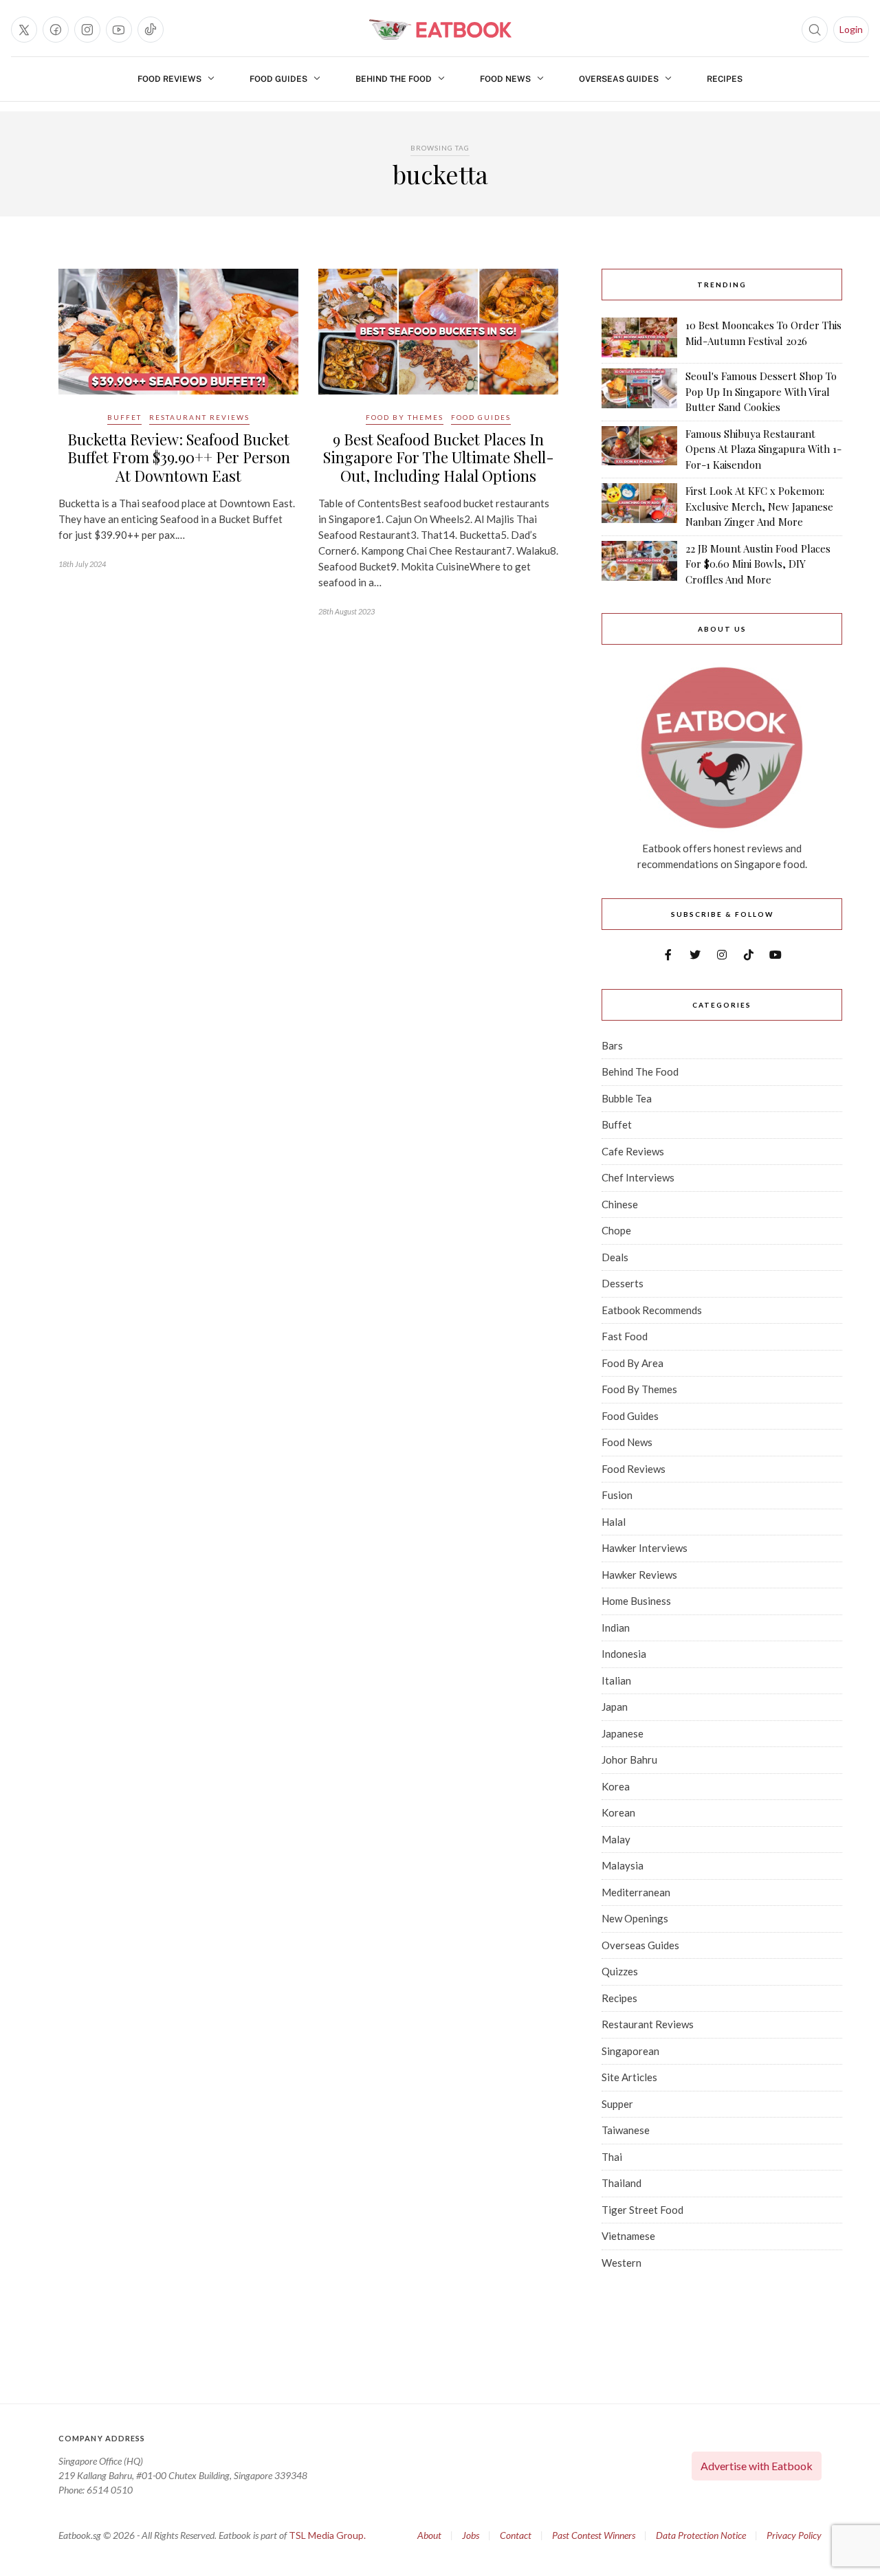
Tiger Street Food (642, 2210)
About (429, 2535)
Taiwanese (626, 2130)
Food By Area (632, 1363)
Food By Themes (405, 417)
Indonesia (624, 1654)
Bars (612, 1045)
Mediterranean (636, 1892)
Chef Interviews (638, 1177)
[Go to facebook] (56, 30)
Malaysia (623, 1865)
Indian (616, 1628)
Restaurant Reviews (199, 417)
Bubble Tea (627, 1098)
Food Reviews (169, 79)
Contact (516, 2535)
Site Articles (629, 2077)
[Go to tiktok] (151, 30)
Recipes (725, 79)
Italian (616, 1680)
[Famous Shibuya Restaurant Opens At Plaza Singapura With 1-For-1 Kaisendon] (639, 449)
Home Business (636, 1601)
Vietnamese (628, 2236)
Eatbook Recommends (652, 1310)
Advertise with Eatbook (757, 2466)
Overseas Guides (619, 79)
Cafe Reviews (633, 1151)
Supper (617, 2104)
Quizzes (620, 1971)
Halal (614, 1522)
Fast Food (625, 1336)
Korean (618, 1812)
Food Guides (278, 79)
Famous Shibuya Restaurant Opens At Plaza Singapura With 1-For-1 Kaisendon (763, 449)
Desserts (623, 1283)
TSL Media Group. (327, 2535)
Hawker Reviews (639, 1575)
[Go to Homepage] (440, 30)
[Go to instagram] (87, 30)
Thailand (621, 2183)
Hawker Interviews (645, 1548)
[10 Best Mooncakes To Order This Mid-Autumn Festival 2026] (639, 337)
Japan (615, 1707)
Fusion (617, 1495)
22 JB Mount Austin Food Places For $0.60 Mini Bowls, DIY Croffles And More (758, 564)
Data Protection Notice (701, 2535)
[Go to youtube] (119, 30)
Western (621, 2263)
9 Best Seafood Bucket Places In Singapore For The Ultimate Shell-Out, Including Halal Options (439, 457)
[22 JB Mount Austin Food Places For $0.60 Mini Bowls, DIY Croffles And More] (639, 564)
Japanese (623, 1733)
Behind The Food (394, 79)
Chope (616, 1230)
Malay (616, 1839)
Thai (612, 2157)
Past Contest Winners (594, 2535)
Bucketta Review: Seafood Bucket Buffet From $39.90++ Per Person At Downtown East (179, 457)
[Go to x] (24, 30)
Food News (505, 79)
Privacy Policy (794, 2535)
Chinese (620, 1204)
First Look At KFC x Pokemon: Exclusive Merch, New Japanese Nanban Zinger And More (759, 506)
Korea (616, 1786)
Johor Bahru (629, 1759)
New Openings (635, 1918)
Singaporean (630, 2051)
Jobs (471, 2535)
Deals (615, 1257)
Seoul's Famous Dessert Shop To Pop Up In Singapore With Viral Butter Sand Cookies (761, 391)
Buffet (124, 417)
